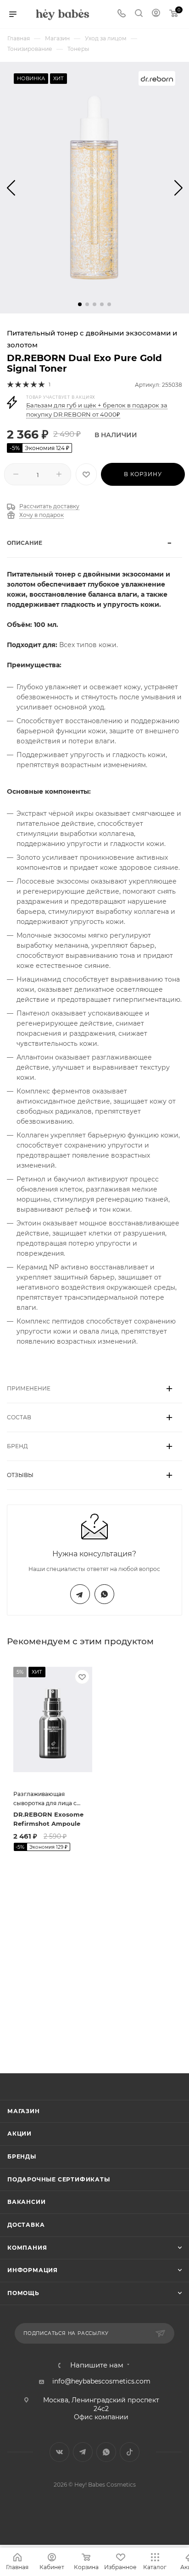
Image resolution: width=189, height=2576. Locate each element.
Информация (33, 2270)
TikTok (130, 2452)
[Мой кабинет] (156, 14)
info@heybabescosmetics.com (101, 2381)
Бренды (22, 2156)
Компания (27, 2248)
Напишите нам (97, 2365)
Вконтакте (59, 2452)
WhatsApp (104, 1594)
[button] (80, 304)
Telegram (80, 1594)
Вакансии (26, 2202)
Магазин (24, 2111)
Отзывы (20, 1475)
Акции (19, 2134)
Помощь (23, 2293)
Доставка (26, 2225)
